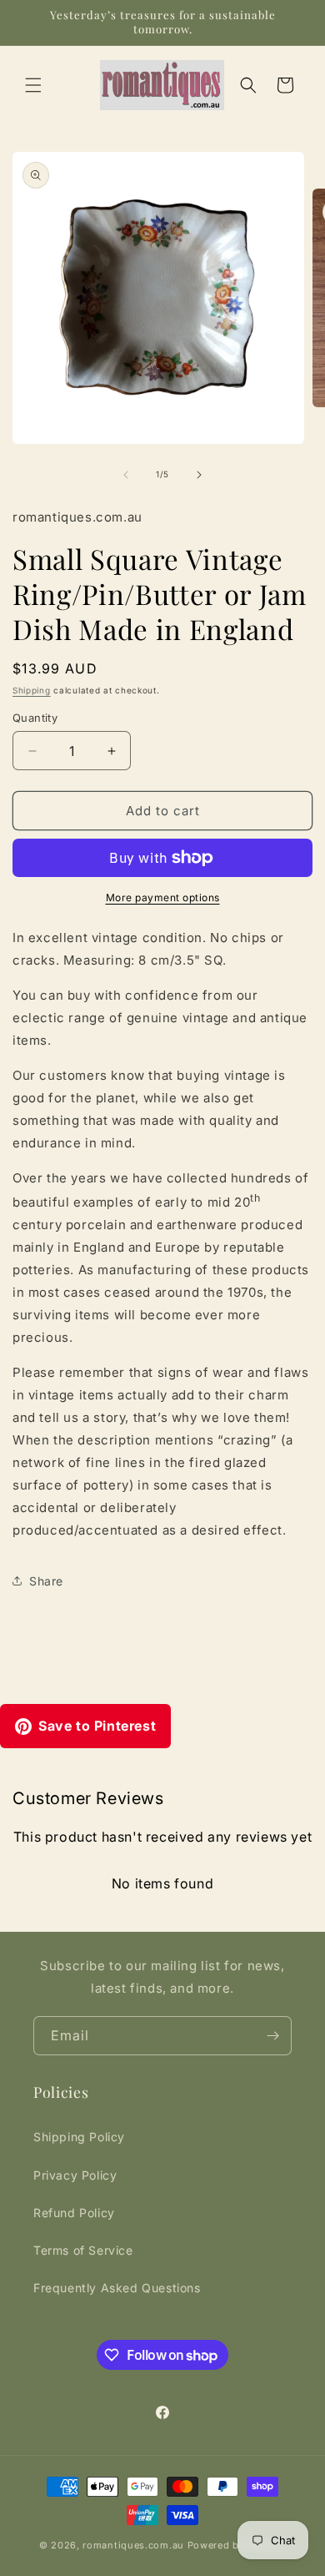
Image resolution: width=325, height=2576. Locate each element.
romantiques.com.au (133, 2545)
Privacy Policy (75, 2175)
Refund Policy (74, 2213)
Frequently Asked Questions (117, 2288)
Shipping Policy (79, 2137)
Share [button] (46, 1581)
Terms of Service (83, 2250)
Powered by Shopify (237, 2545)
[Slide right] (199, 475)
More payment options (163, 897)
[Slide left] (126, 475)
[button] (33, 85)
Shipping (32, 690)
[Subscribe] (272, 2036)
